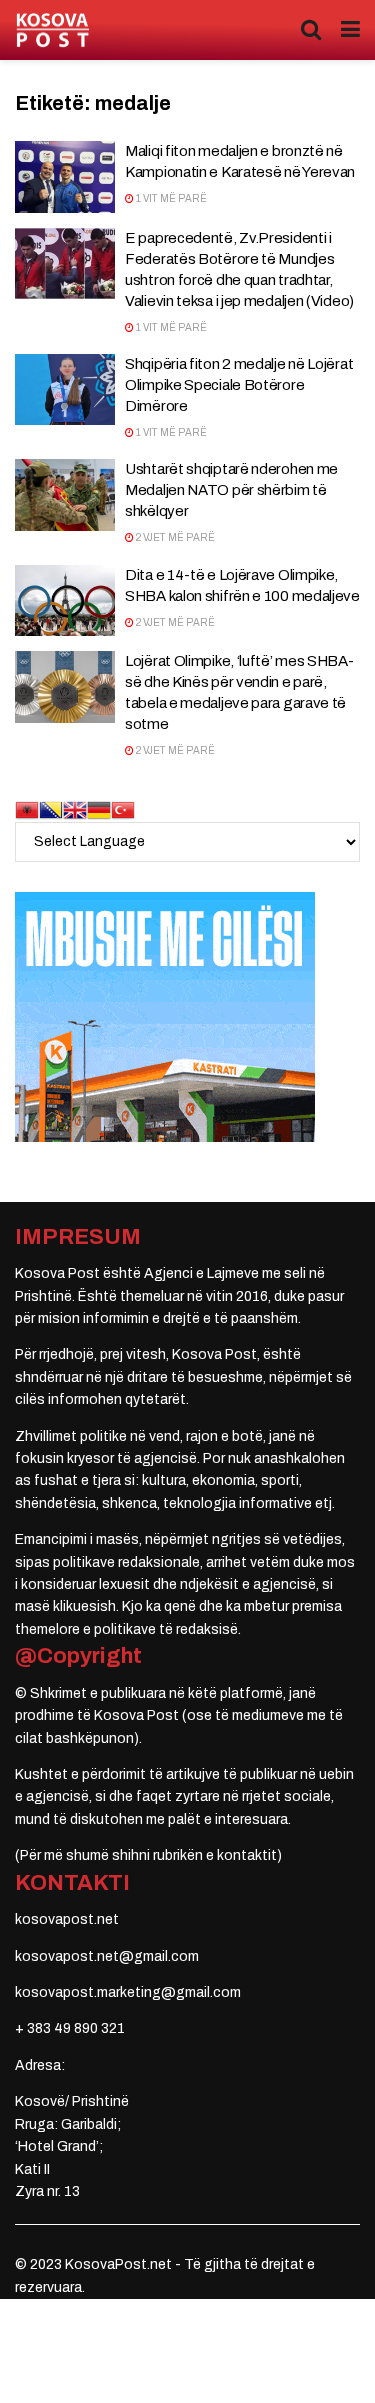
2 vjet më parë (174, 537)
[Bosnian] (51, 808)
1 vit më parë (170, 198)
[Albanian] (27, 808)
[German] (99, 808)
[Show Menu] (350, 30)
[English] (75, 808)
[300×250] (165, 1015)
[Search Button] (311, 30)
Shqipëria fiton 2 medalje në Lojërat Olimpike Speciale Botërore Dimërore (239, 385)
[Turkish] (123, 808)
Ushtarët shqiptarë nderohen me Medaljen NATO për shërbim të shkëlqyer (231, 490)
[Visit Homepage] (52, 30)
